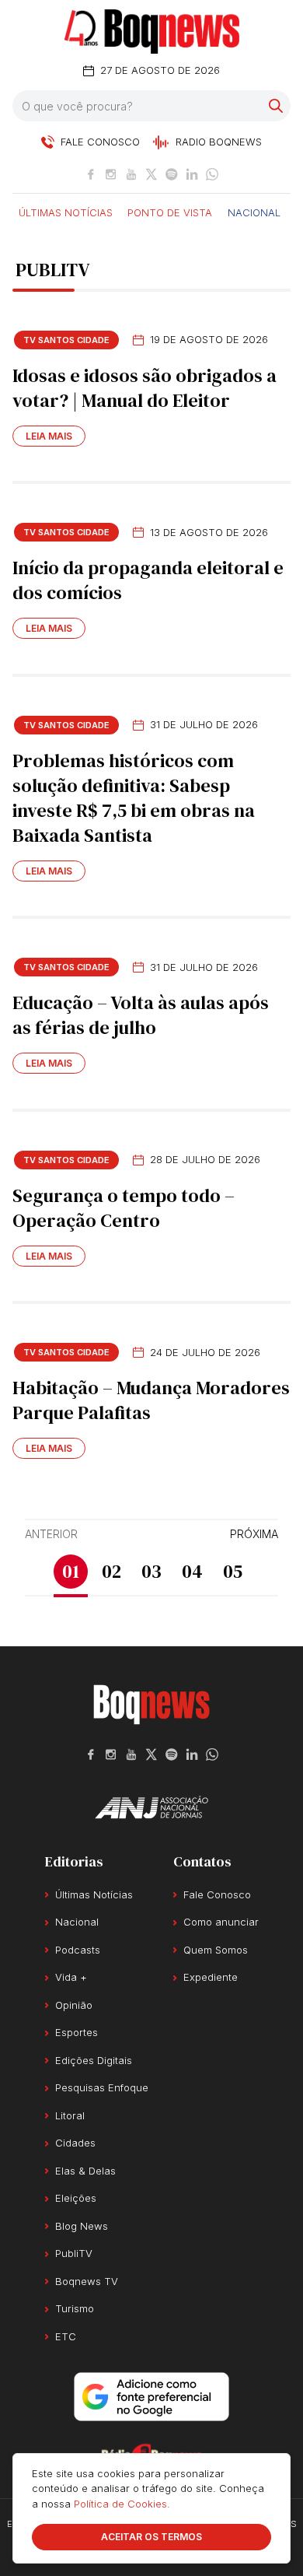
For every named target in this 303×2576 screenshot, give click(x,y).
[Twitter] (151, 174)
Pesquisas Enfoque (102, 2087)
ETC (66, 2336)
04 (192, 1571)
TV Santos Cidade (66, 340)
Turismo (75, 2308)
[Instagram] (111, 174)
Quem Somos (216, 1950)
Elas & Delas (85, 2171)
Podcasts (78, 1950)
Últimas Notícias (66, 212)
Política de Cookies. (122, 2504)
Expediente (211, 1977)
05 (233, 1571)
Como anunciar (221, 1922)
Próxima (254, 1534)
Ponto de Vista (170, 212)
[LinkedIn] (192, 174)
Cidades (75, 2143)
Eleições (76, 2198)
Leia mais (49, 436)
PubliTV (74, 2253)
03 (151, 1571)
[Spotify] (172, 174)
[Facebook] (91, 174)
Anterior (51, 1534)
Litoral (70, 2115)
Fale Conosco (217, 1894)
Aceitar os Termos (151, 2537)
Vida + (71, 1977)
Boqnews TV (87, 2281)
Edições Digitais (94, 2060)
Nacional (254, 212)
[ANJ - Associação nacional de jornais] (151, 1807)
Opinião (74, 2005)
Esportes (77, 2032)
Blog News (82, 2226)
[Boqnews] (152, 32)
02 (111, 1571)
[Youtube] (131, 174)
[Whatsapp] (212, 174)
